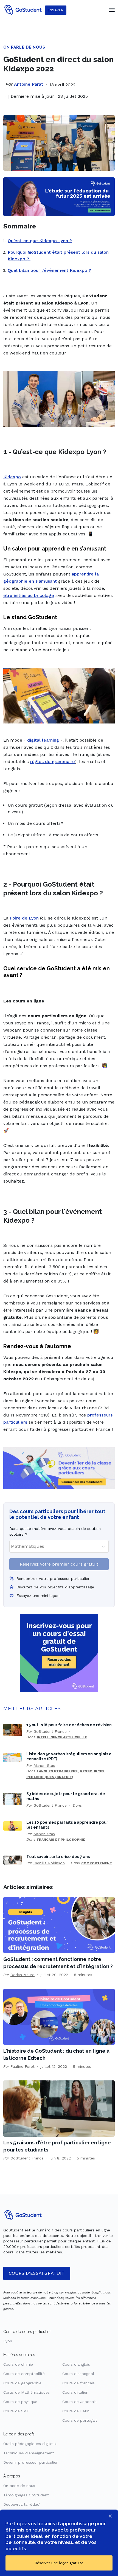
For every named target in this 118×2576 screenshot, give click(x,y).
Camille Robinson (49, 1863)
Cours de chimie (18, 2364)
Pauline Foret (23, 2066)
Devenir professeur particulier (30, 2462)
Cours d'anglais (76, 2364)
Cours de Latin (76, 2411)
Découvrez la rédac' (22, 2504)
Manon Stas (44, 1765)
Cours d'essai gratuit (37, 2273)
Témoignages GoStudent (26, 2495)
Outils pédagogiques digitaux (30, 2444)
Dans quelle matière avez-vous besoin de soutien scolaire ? (55, 1531)
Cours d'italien (75, 2392)
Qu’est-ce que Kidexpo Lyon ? (40, 241)
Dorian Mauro (23, 1975)
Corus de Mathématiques (26, 2392)
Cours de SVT (16, 2411)
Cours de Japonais (79, 2402)
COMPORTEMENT (97, 1863)
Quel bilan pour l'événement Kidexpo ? (49, 270)
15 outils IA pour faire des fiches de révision (69, 1725)
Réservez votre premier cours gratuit (59, 1564)
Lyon (8, 2341)
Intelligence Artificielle (62, 1737)
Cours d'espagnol (78, 2374)
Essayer (56, 10)
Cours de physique (20, 2402)
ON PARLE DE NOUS (24, 47)
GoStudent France (50, 1731)
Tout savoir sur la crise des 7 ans (58, 1856)
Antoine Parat (29, 84)
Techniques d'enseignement (29, 2453)
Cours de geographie (22, 2383)
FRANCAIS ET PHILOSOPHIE (61, 1840)
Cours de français (78, 2383)
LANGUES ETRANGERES (57, 1771)
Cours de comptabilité (24, 2374)
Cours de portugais (80, 2420)
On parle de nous (19, 2486)
